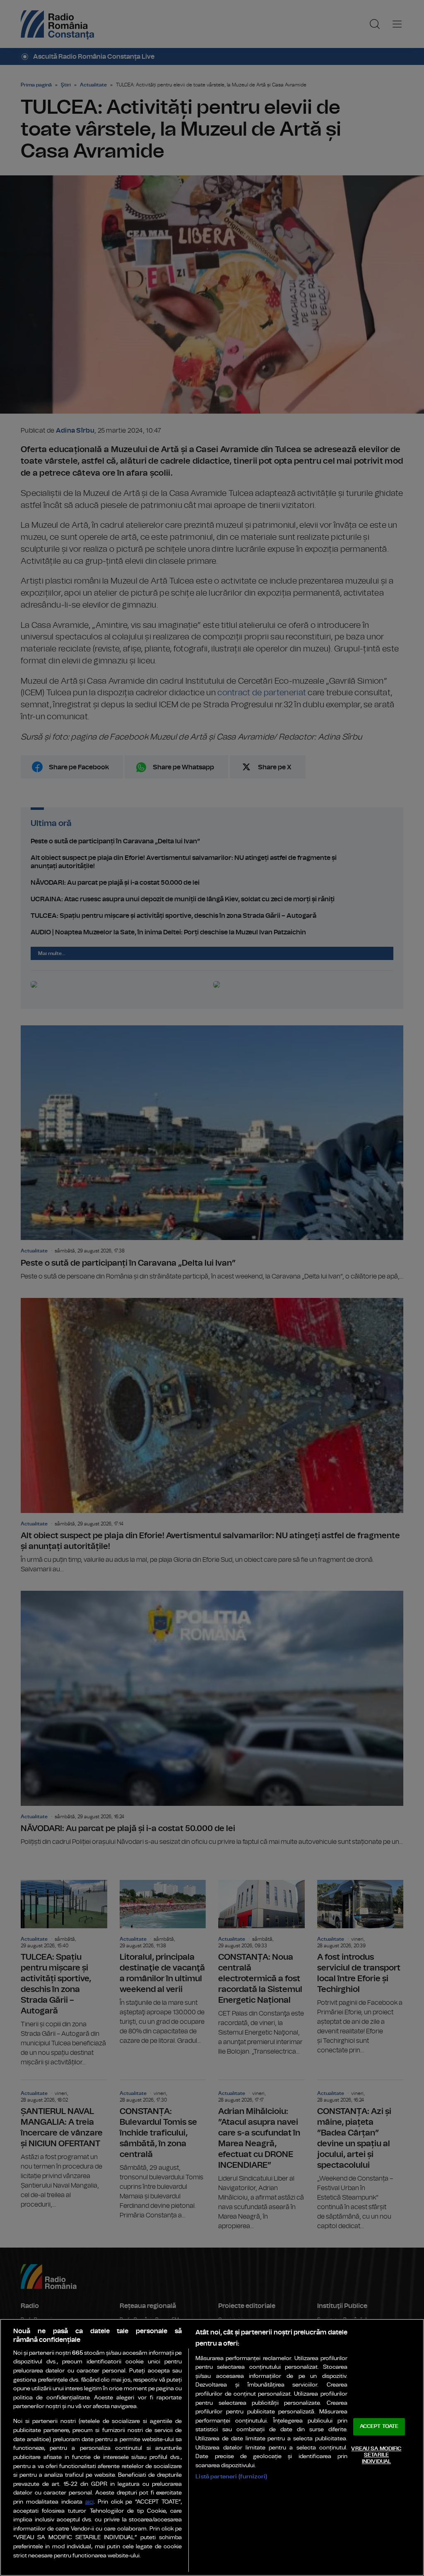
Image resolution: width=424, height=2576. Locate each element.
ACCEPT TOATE (379, 2426)
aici (89, 2502)
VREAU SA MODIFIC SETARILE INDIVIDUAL (376, 2455)
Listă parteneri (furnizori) (231, 2477)
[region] (212, 2447)
